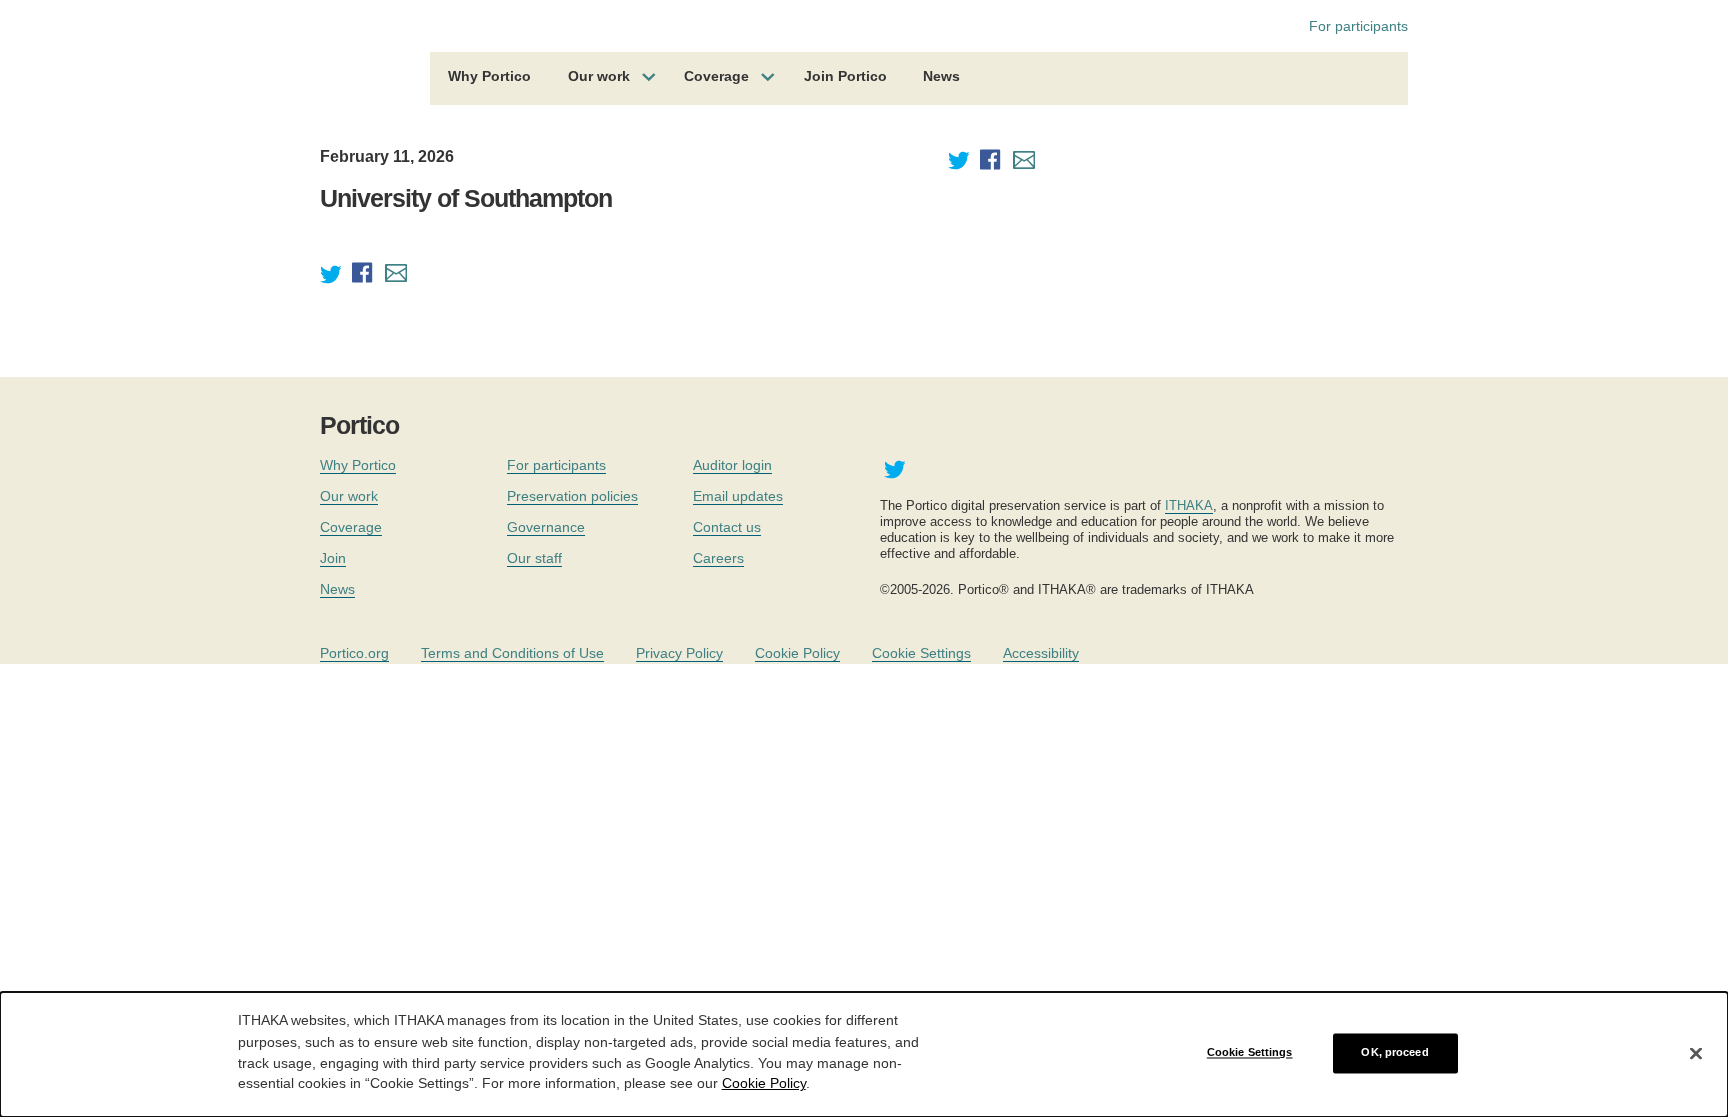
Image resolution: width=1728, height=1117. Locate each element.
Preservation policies (572, 496)
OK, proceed (1394, 1053)
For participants (1358, 26)
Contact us (727, 527)
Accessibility (1041, 653)
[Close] (1696, 1053)
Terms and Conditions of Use (512, 653)
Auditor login (732, 465)
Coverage (716, 76)
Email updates (738, 496)
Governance (546, 527)
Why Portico (489, 76)
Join (333, 558)
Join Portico (845, 76)
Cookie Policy (797, 653)
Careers (718, 558)
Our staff (534, 558)
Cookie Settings (921, 653)
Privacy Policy (679, 653)
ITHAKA (1189, 505)
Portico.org (354, 653)
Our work (599, 76)
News (941, 76)
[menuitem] (489, 79)
